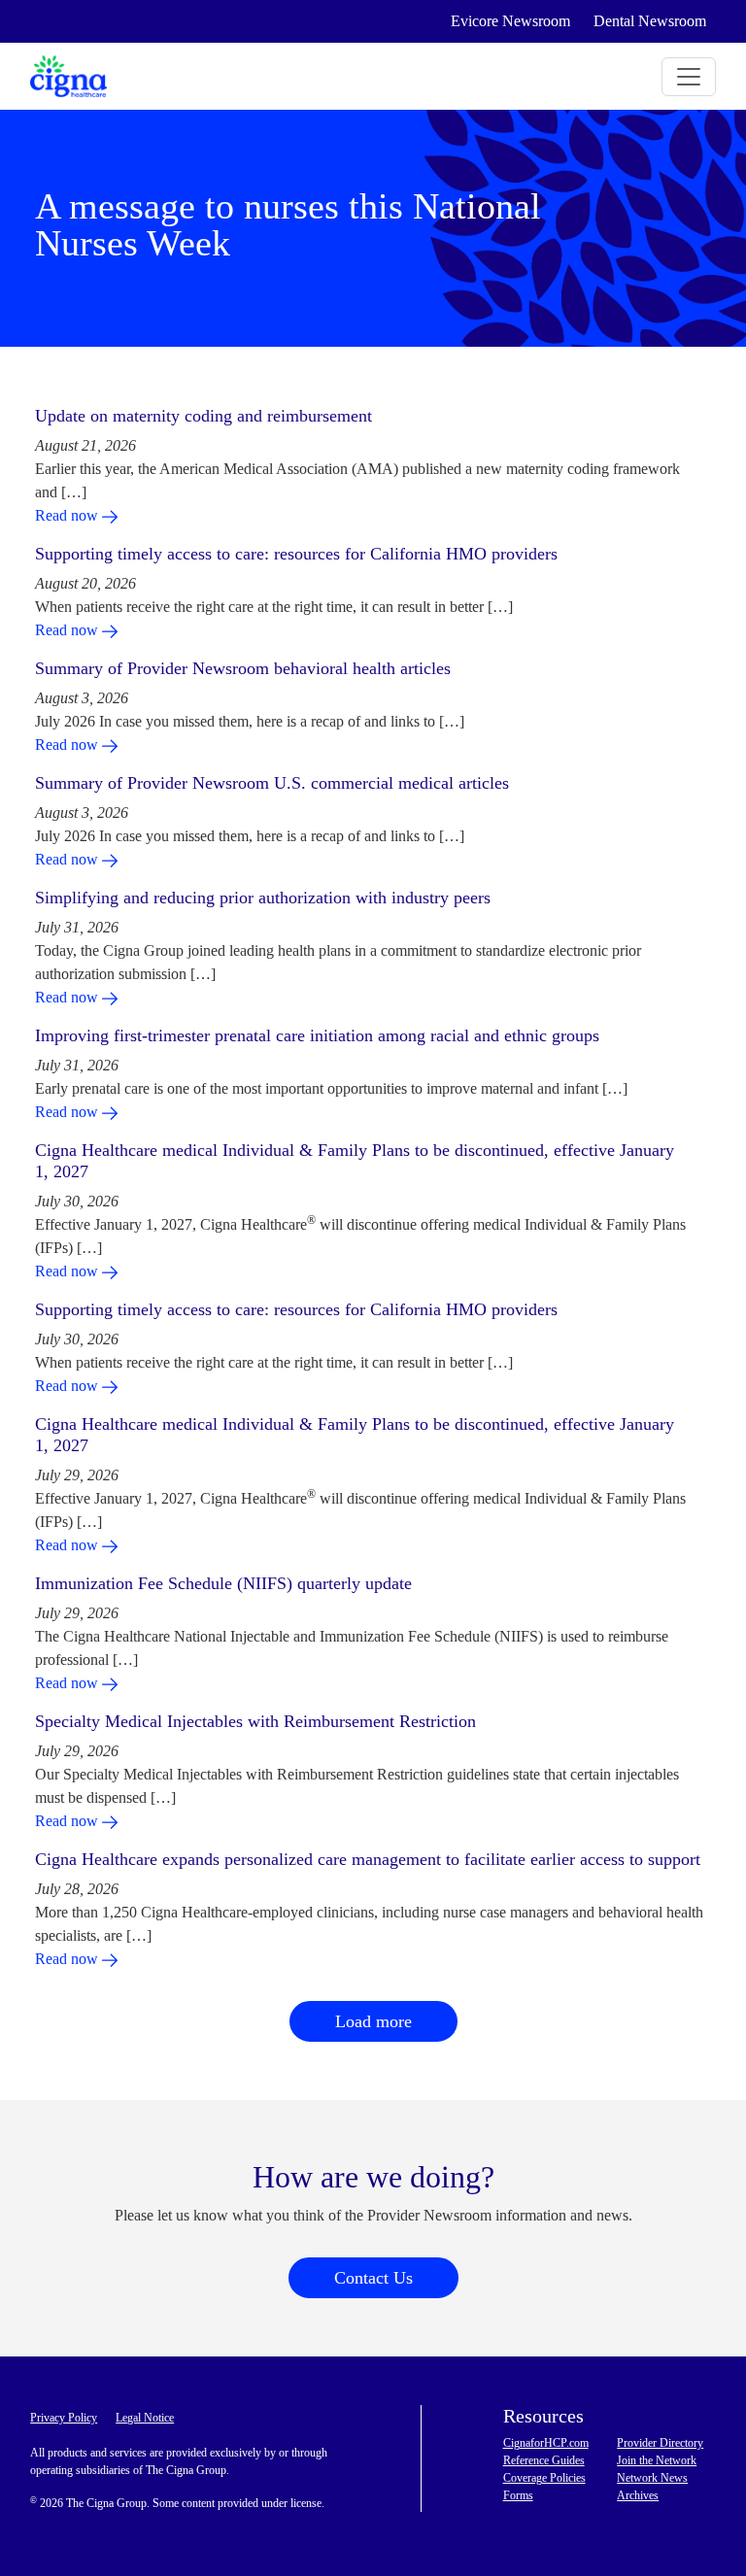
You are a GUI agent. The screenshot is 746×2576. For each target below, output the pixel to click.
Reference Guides (544, 2460)
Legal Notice (145, 2418)
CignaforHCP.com (546, 2443)
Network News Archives (652, 2487)
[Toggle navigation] (689, 77)
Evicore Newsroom (510, 21)
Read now (68, 515)
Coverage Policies (544, 2478)
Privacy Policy (64, 2418)
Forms (518, 2495)
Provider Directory (660, 2443)
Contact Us (373, 2278)
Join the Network (657, 2460)
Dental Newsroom (650, 21)
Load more (373, 2021)
